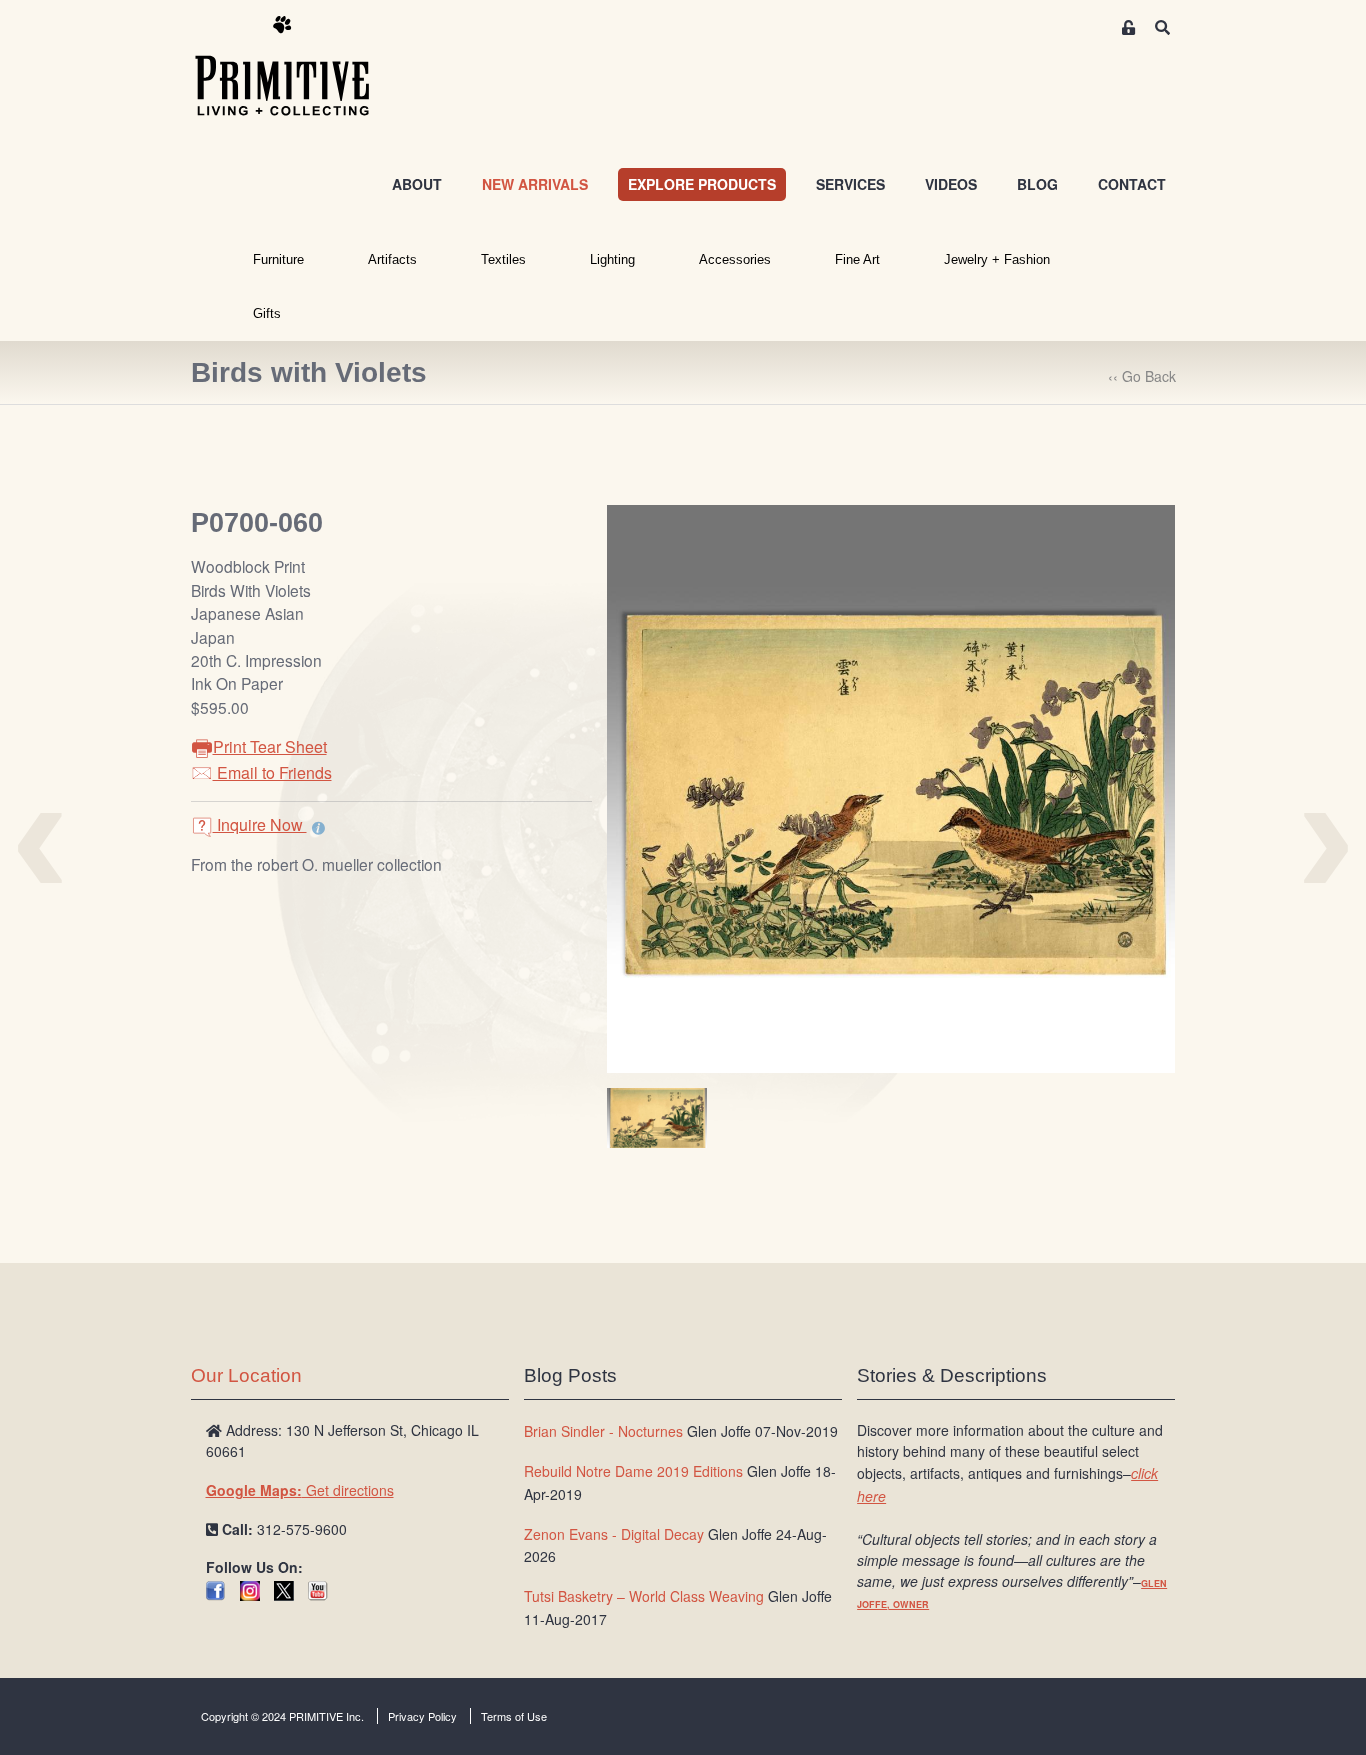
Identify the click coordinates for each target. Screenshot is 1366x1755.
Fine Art (857, 259)
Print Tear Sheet (270, 746)
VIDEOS (951, 184)
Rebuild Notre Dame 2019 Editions (633, 1471)
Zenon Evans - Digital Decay (614, 1534)
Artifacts (392, 259)
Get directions (300, 1490)
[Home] (297, 67)
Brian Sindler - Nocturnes (603, 1431)
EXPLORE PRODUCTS (702, 184)
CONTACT (1132, 184)
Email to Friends (272, 772)
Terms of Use (514, 1716)
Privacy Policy (422, 1716)
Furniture (278, 259)
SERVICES (850, 184)
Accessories (735, 259)
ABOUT (417, 184)
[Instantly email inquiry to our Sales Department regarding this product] (318, 827)
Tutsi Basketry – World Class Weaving (644, 1596)
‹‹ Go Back (1142, 376)
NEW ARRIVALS (535, 184)
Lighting (612, 259)
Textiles (503, 259)
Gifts (267, 313)
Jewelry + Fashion (997, 259)
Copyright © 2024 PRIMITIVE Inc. (282, 1716)
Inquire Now (260, 824)
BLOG (1037, 184)
